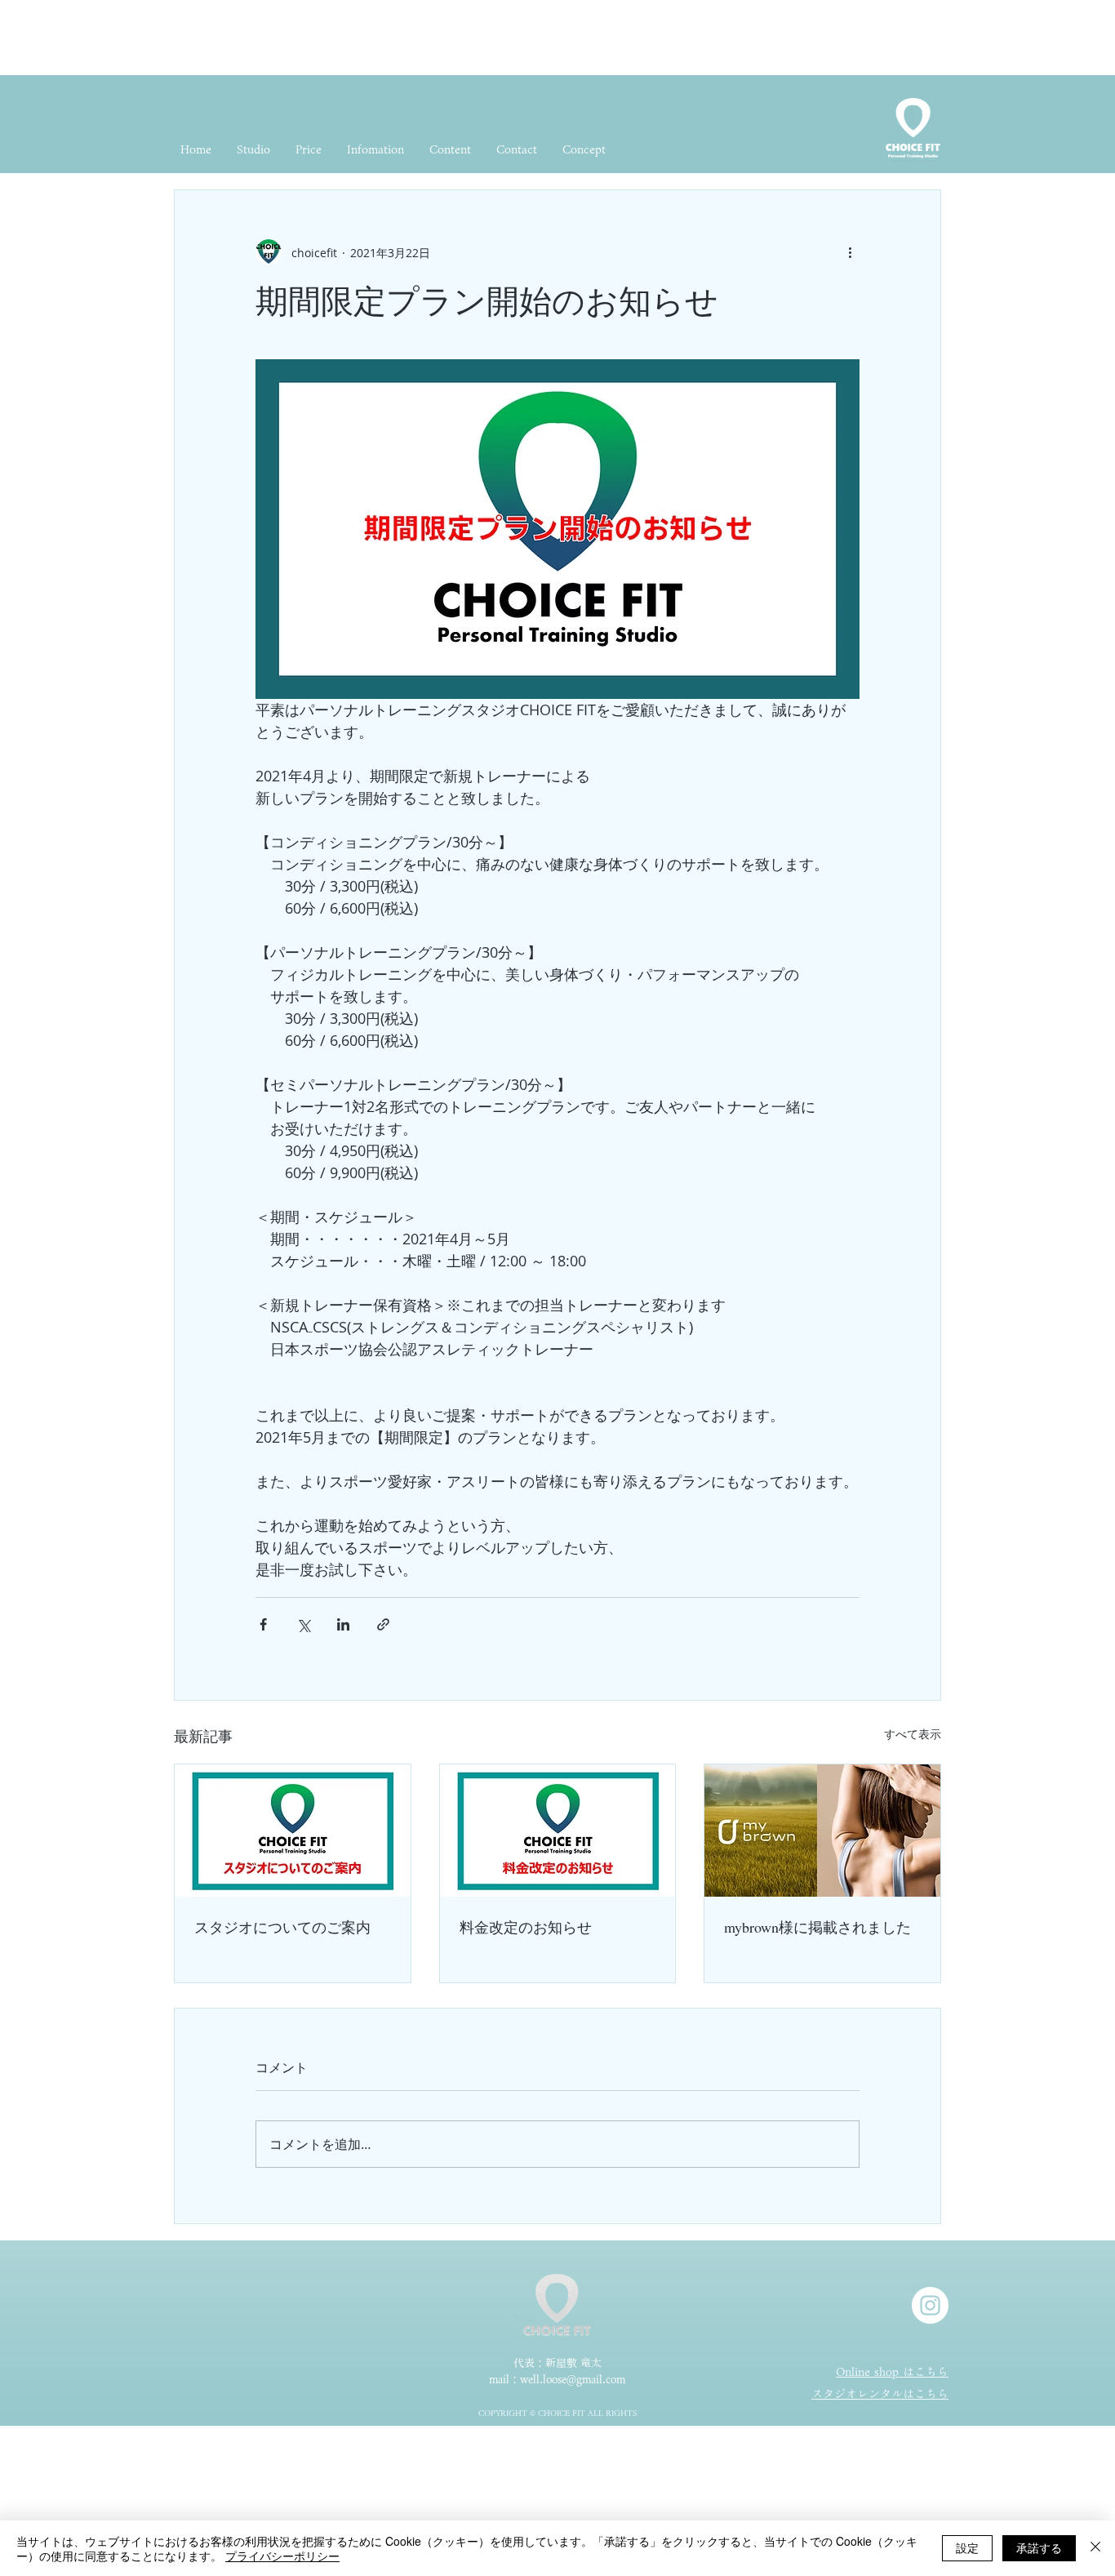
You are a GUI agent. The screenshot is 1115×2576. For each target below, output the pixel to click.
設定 (967, 2547)
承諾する (1039, 2547)
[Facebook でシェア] (263, 1624)
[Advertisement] (297, 37)
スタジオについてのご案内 (282, 1927)
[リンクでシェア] (383, 1624)
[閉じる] (1095, 2548)
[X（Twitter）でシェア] (303, 1624)
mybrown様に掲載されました (817, 1927)
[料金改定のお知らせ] (558, 1831)
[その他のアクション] (850, 252)
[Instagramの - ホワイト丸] (930, 2305)
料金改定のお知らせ (526, 1927)
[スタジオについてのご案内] (293, 1831)
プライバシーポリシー (282, 2556)
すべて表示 (913, 1734)
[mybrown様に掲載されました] (822, 1831)
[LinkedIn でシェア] (343, 1624)
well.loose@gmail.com (573, 2380)
